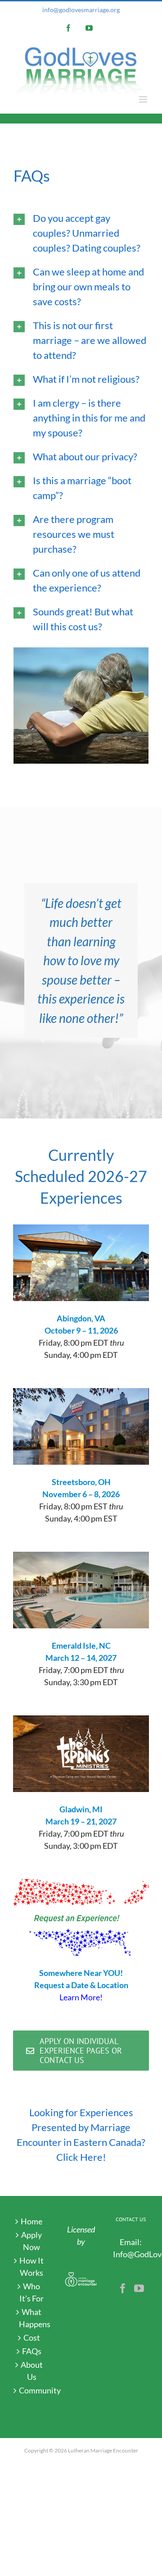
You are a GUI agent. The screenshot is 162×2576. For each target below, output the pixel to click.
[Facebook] (123, 2288)
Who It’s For (31, 2292)
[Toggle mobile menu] (144, 99)
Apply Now (31, 2241)
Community (32, 2390)
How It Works (31, 2267)
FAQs (32, 2351)
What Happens (32, 2318)
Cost (32, 2338)
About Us (32, 2371)
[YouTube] (139, 2288)
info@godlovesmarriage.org (81, 10)
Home (31, 2221)
